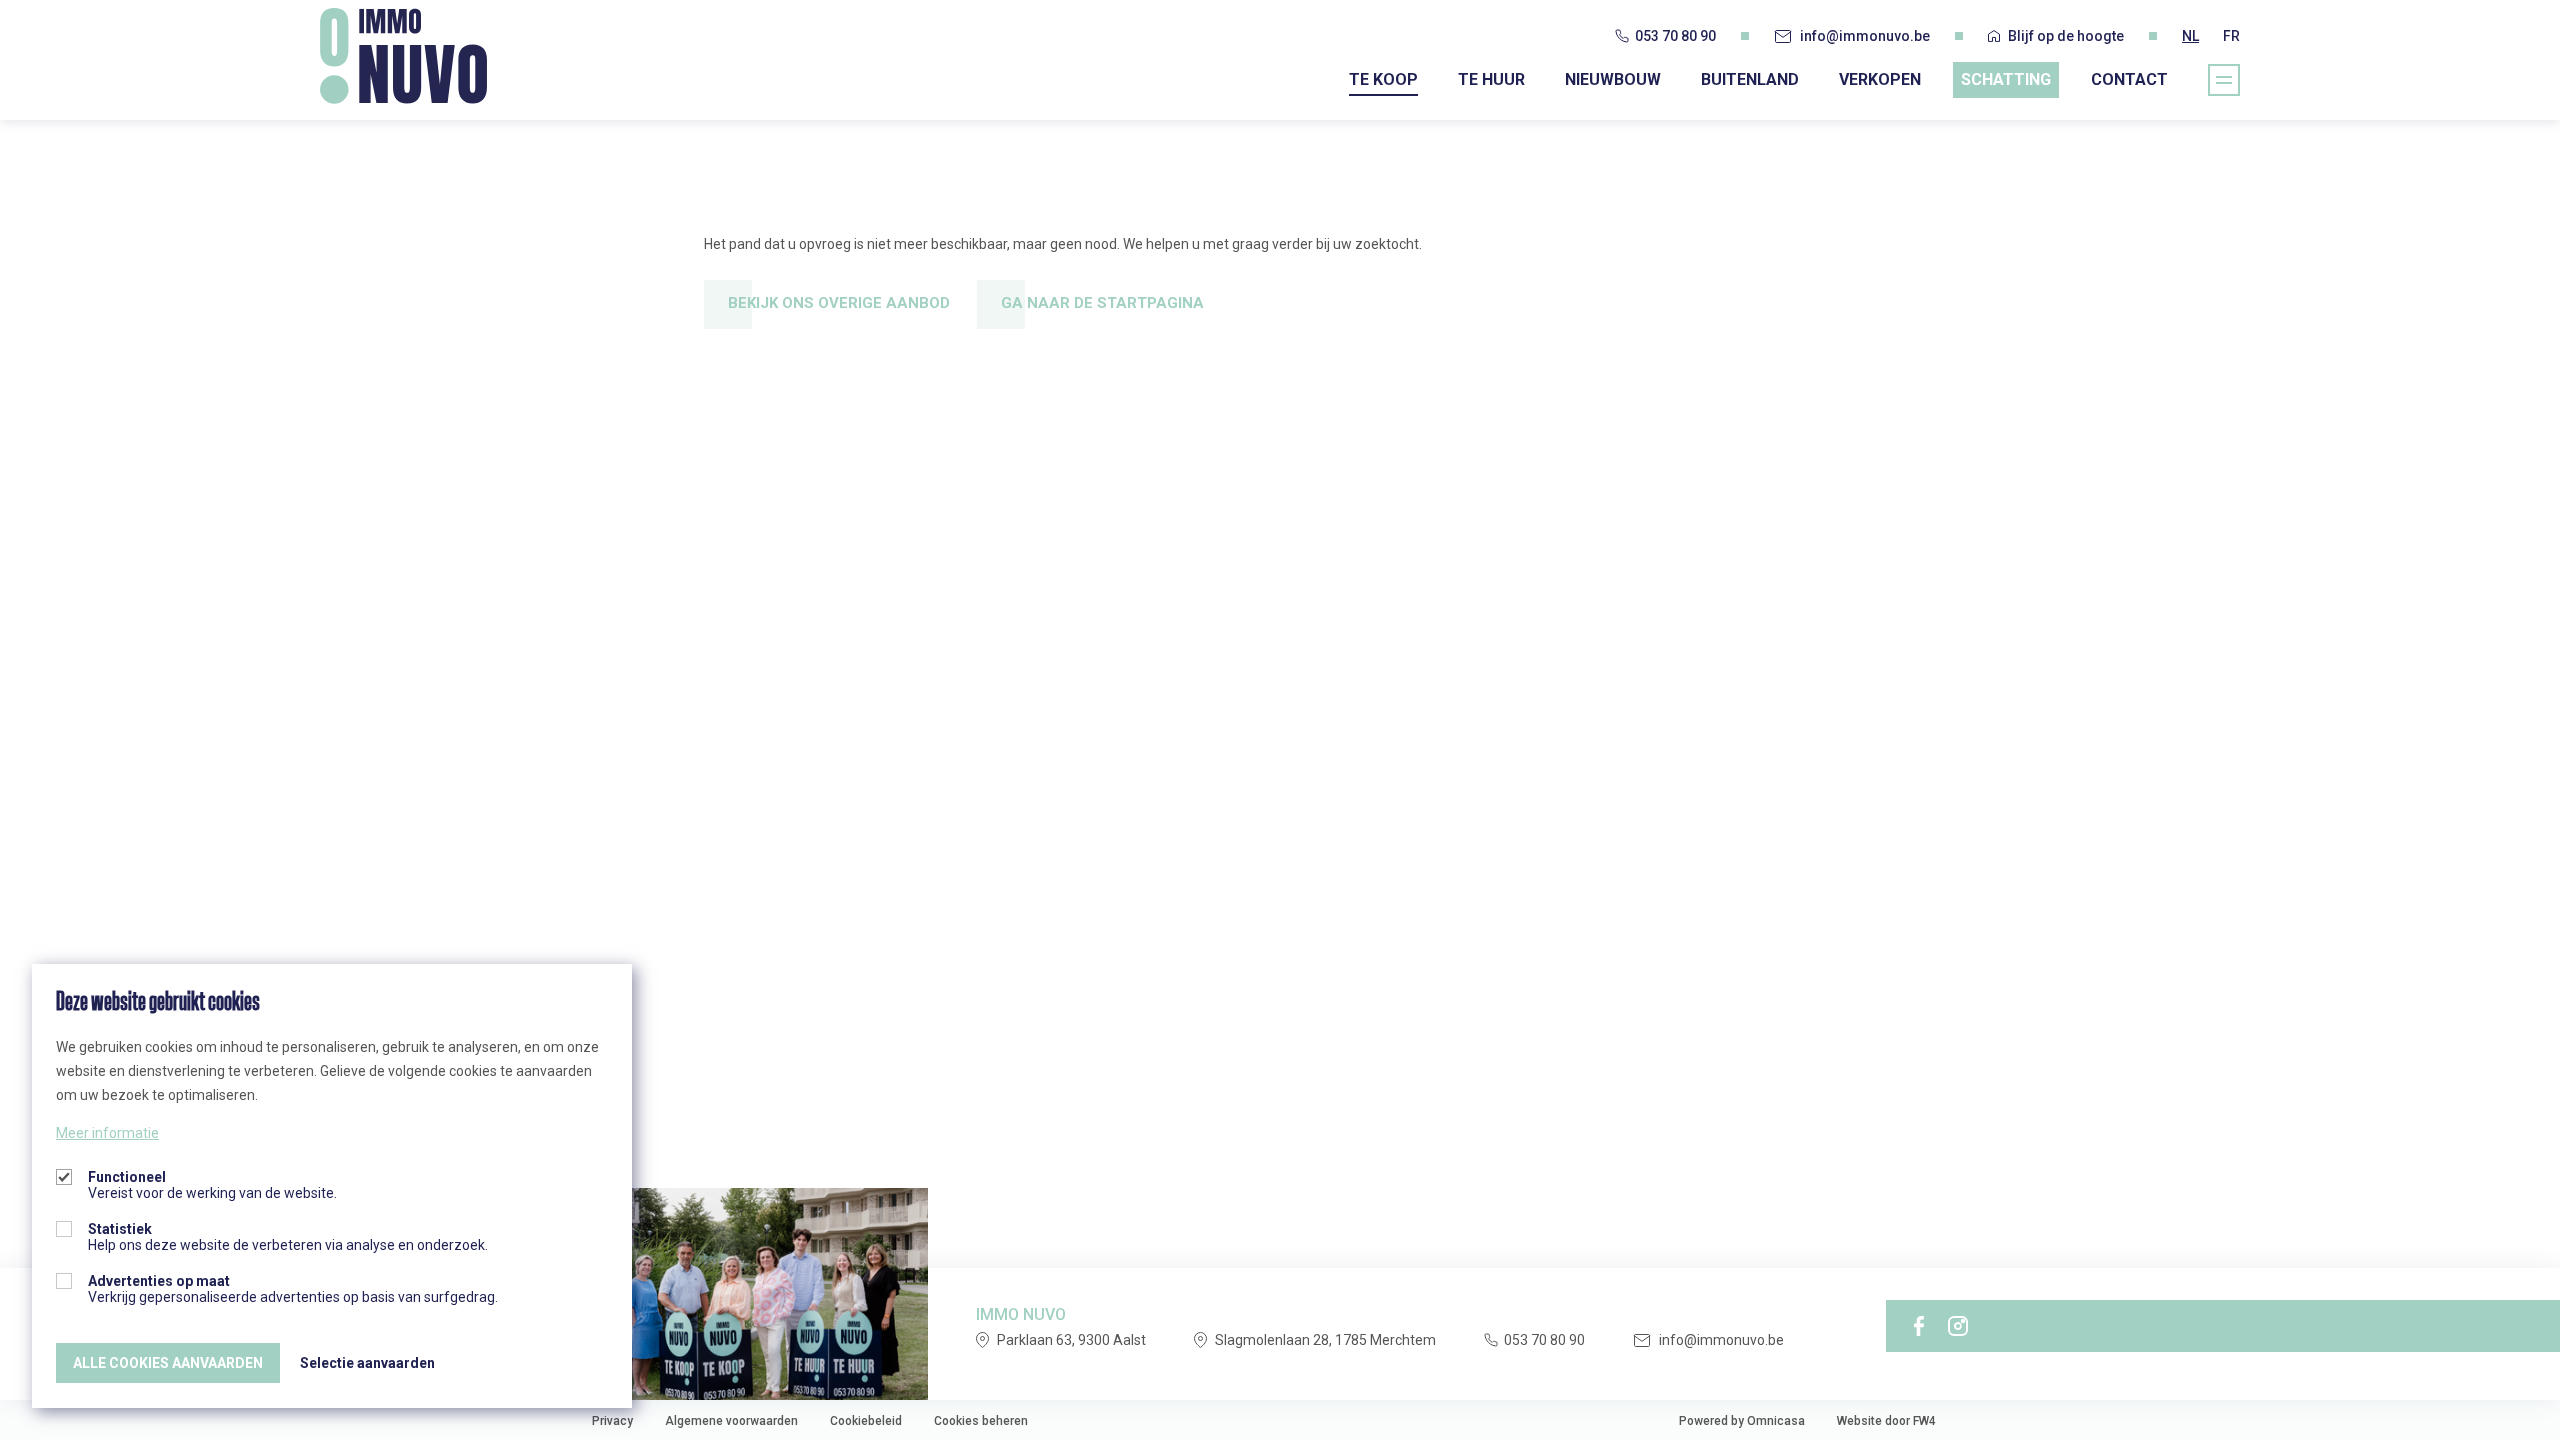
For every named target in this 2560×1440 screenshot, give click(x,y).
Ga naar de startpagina (1102, 303)
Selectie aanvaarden (367, 1363)
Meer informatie (107, 1133)
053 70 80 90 (1675, 36)
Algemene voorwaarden (731, 1421)
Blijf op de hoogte (2066, 36)
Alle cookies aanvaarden (168, 1363)
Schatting (2006, 79)
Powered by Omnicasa (1742, 1421)
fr (2231, 36)
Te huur (1491, 79)
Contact (2129, 79)
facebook (1919, 1326)
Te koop (1383, 79)
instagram (1958, 1326)
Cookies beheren (981, 1421)
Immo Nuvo (403, 56)
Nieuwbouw (1613, 79)
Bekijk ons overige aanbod (839, 303)
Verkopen (1880, 79)
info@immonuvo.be (1865, 36)
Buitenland (1750, 79)
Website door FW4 (1886, 1421)
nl (2190, 36)
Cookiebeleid (866, 1421)
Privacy (612, 1421)
